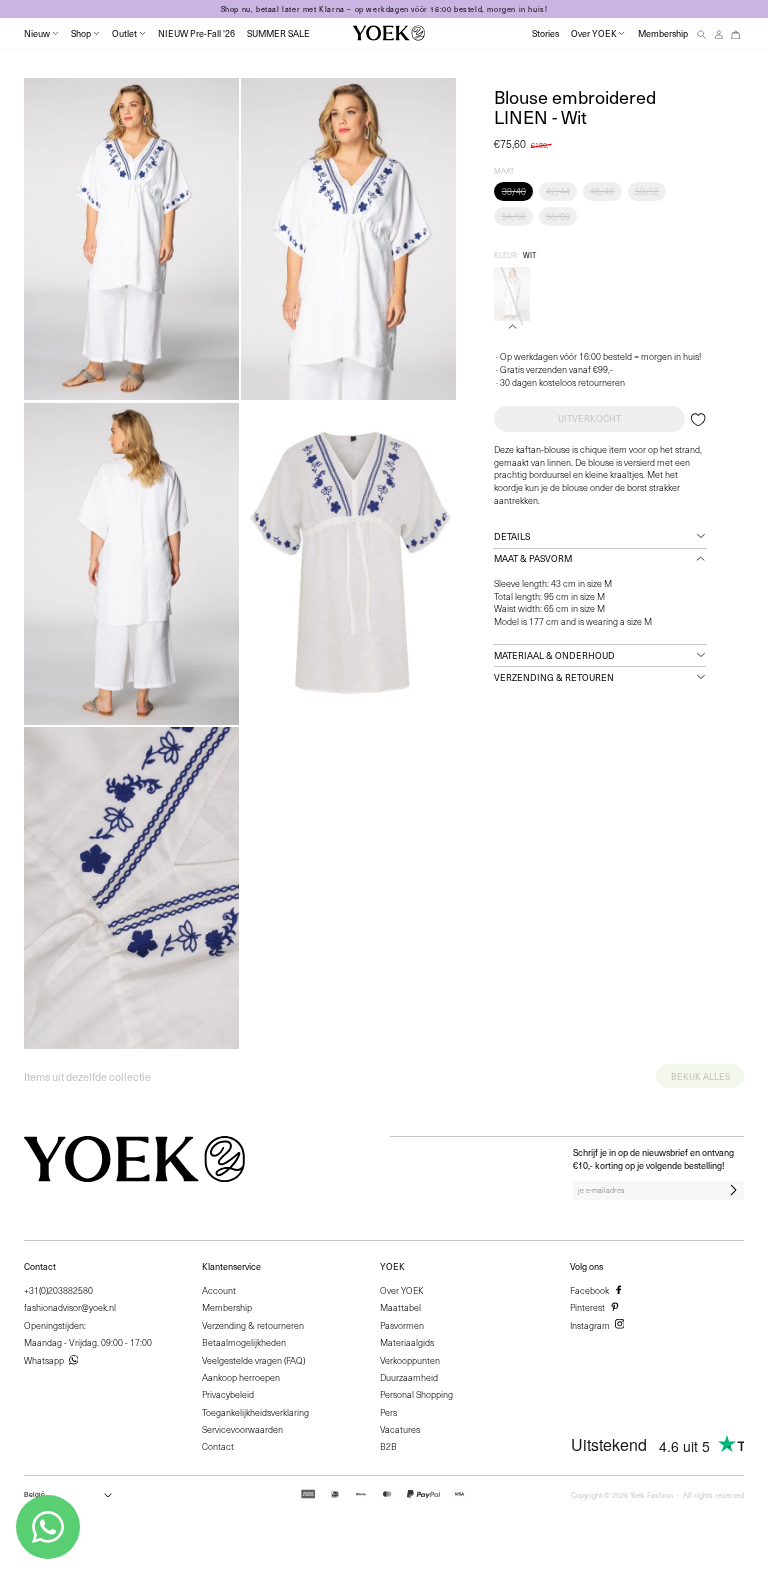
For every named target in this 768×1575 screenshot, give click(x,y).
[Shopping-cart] (736, 33)
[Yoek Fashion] (389, 33)
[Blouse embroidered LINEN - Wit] (512, 294)
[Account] (719, 33)
